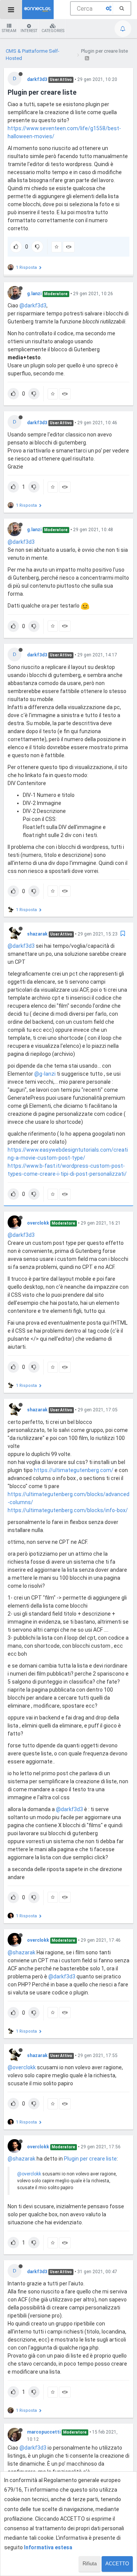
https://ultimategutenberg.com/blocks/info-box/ (68, 1510)
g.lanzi (34, 294)
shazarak (37, 934)
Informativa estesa (48, 2547)
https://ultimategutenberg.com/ (74, 1470)
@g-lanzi (45, 1074)
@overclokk (22, 2067)
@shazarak (22, 1952)
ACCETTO (117, 2564)
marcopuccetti (44, 2432)
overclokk (38, 1223)
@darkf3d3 (33, 305)
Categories (53, 31)
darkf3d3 (37, 79)
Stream (9, 31)
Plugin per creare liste (90, 2159)
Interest (29, 31)
